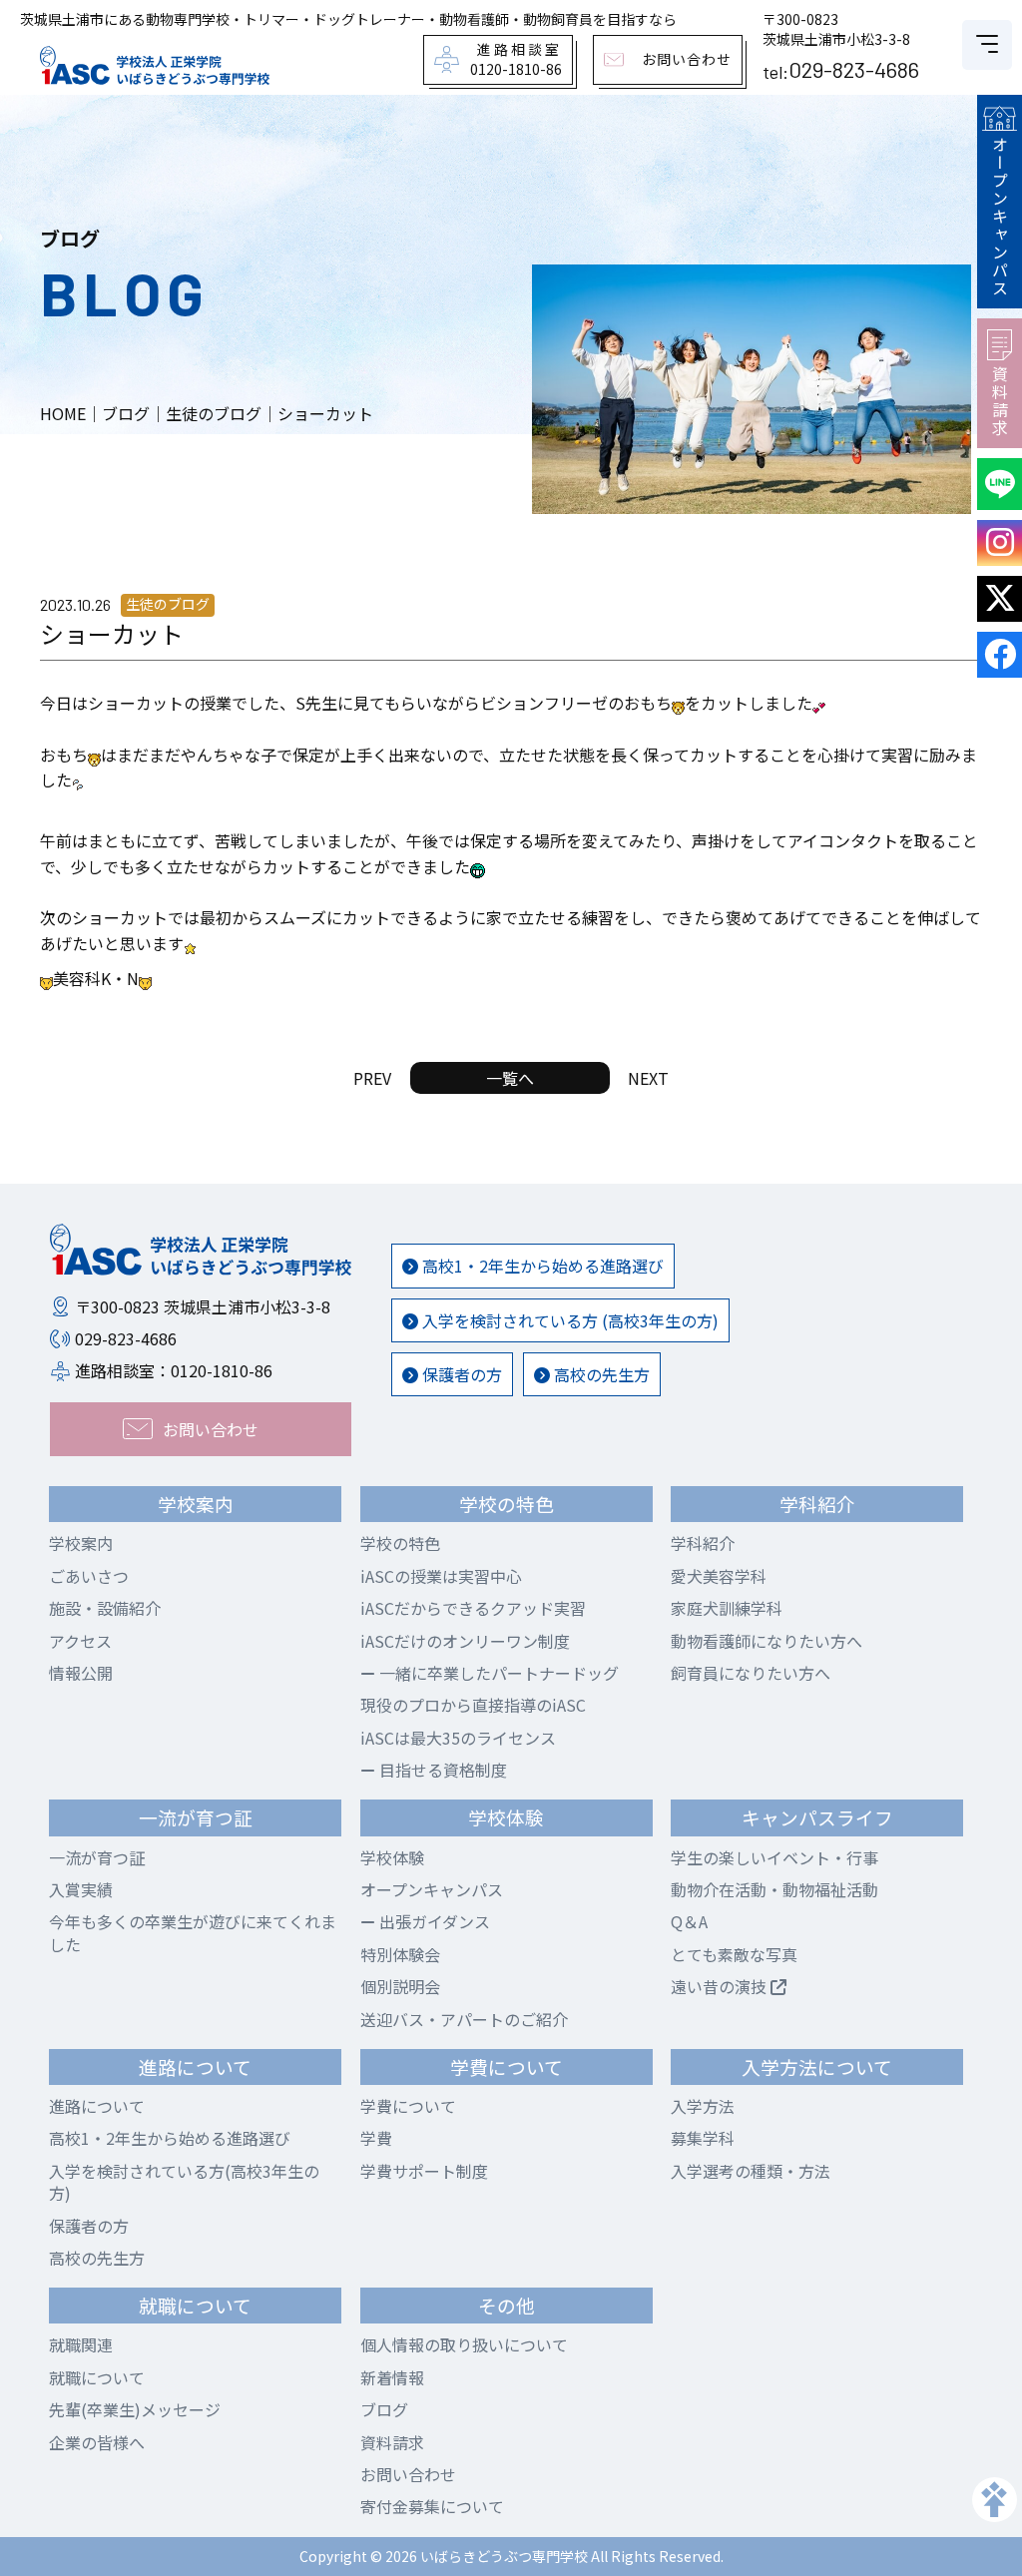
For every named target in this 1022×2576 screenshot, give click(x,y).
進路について (97, 2106)
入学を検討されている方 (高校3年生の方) (568, 1320)
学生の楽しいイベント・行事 (774, 1857)
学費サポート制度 (424, 2171)
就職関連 (81, 2344)
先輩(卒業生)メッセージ (135, 2409)
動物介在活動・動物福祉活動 (774, 1889)
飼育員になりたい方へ (751, 1673)
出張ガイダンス (433, 1921)
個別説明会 (400, 1986)
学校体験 (392, 1857)
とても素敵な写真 (734, 1954)
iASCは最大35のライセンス (458, 1738)
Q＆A (689, 1921)
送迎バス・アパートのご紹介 (464, 2019)
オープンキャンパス (1000, 217)
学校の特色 (400, 1543)
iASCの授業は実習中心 (441, 1576)
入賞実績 (81, 1889)
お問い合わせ (408, 2474)
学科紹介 (703, 1543)
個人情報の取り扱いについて (464, 2344)
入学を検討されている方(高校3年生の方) (184, 2182)
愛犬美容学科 (719, 1576)
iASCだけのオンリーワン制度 (465, 1641)
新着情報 (392, 2377)
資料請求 (1000, 401)
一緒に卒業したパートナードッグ (497, 1673)
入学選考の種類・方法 (751, 2171)
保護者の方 (460, 1374)
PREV (372, 1078)
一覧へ (510, 1078)
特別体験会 (400, 1954)
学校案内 (81, 1543)
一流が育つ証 (97, 1857)
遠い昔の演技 (721, 1986)
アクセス (80, 1641)
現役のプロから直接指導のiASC (473, 1705)
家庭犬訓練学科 (727, 1608)
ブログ (384, 2409)
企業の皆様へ (97, 2442)
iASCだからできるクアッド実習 (473, 1608)
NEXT (648, 1078)
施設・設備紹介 (105, 1608)
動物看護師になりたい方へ (766, 1641)
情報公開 (81, 1673)
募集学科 (703, 2138)
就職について (97, 2377)
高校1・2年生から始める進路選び (541, 1266)
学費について (408, 2106)
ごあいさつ (89, 1576)
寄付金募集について (432, 2506)
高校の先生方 (600, 1374)
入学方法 (703, 2106)
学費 (376, 2138)
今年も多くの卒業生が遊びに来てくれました (193, 1932)
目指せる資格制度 (441, 1770)
